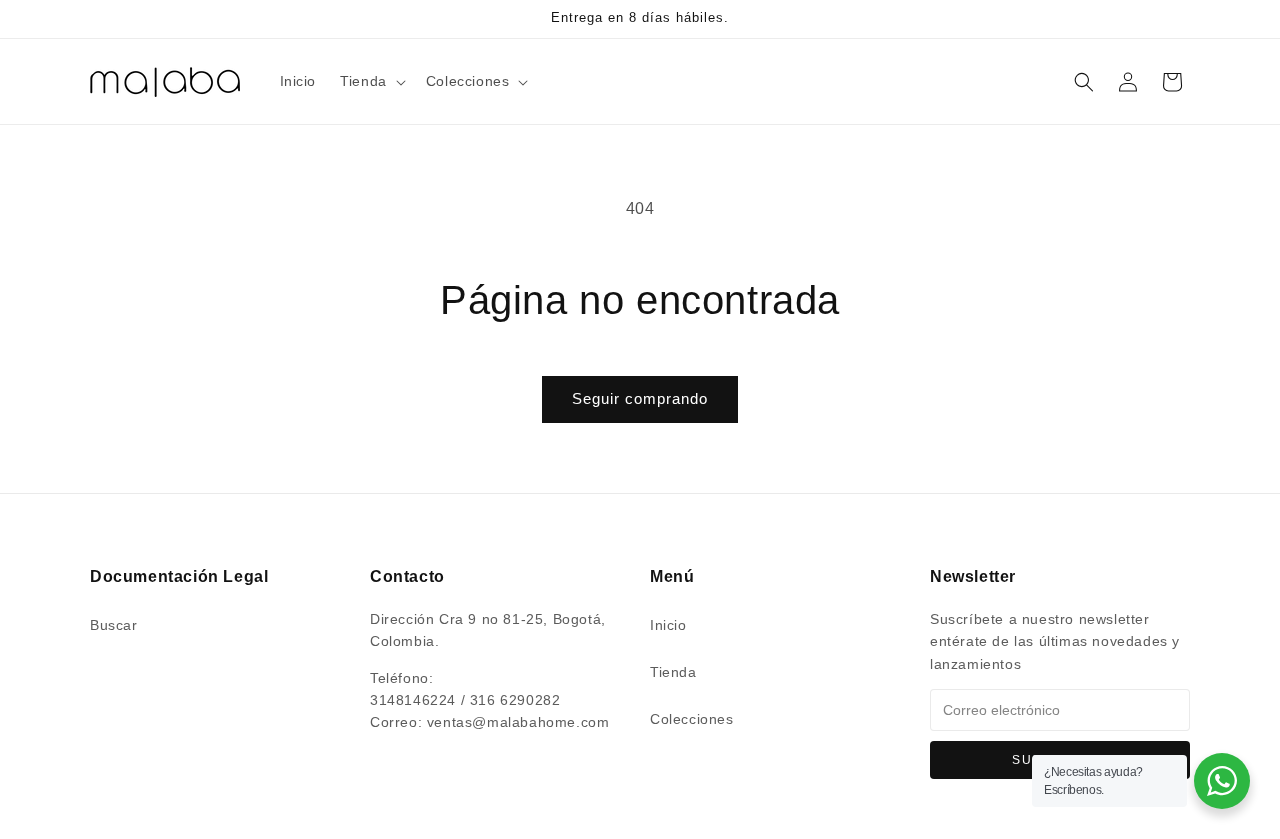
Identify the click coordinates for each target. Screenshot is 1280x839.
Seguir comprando (640, 398)
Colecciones (692, 719)
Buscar (114, 625)
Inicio (668, 625)
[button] (371, 81)
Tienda (673, 672)
